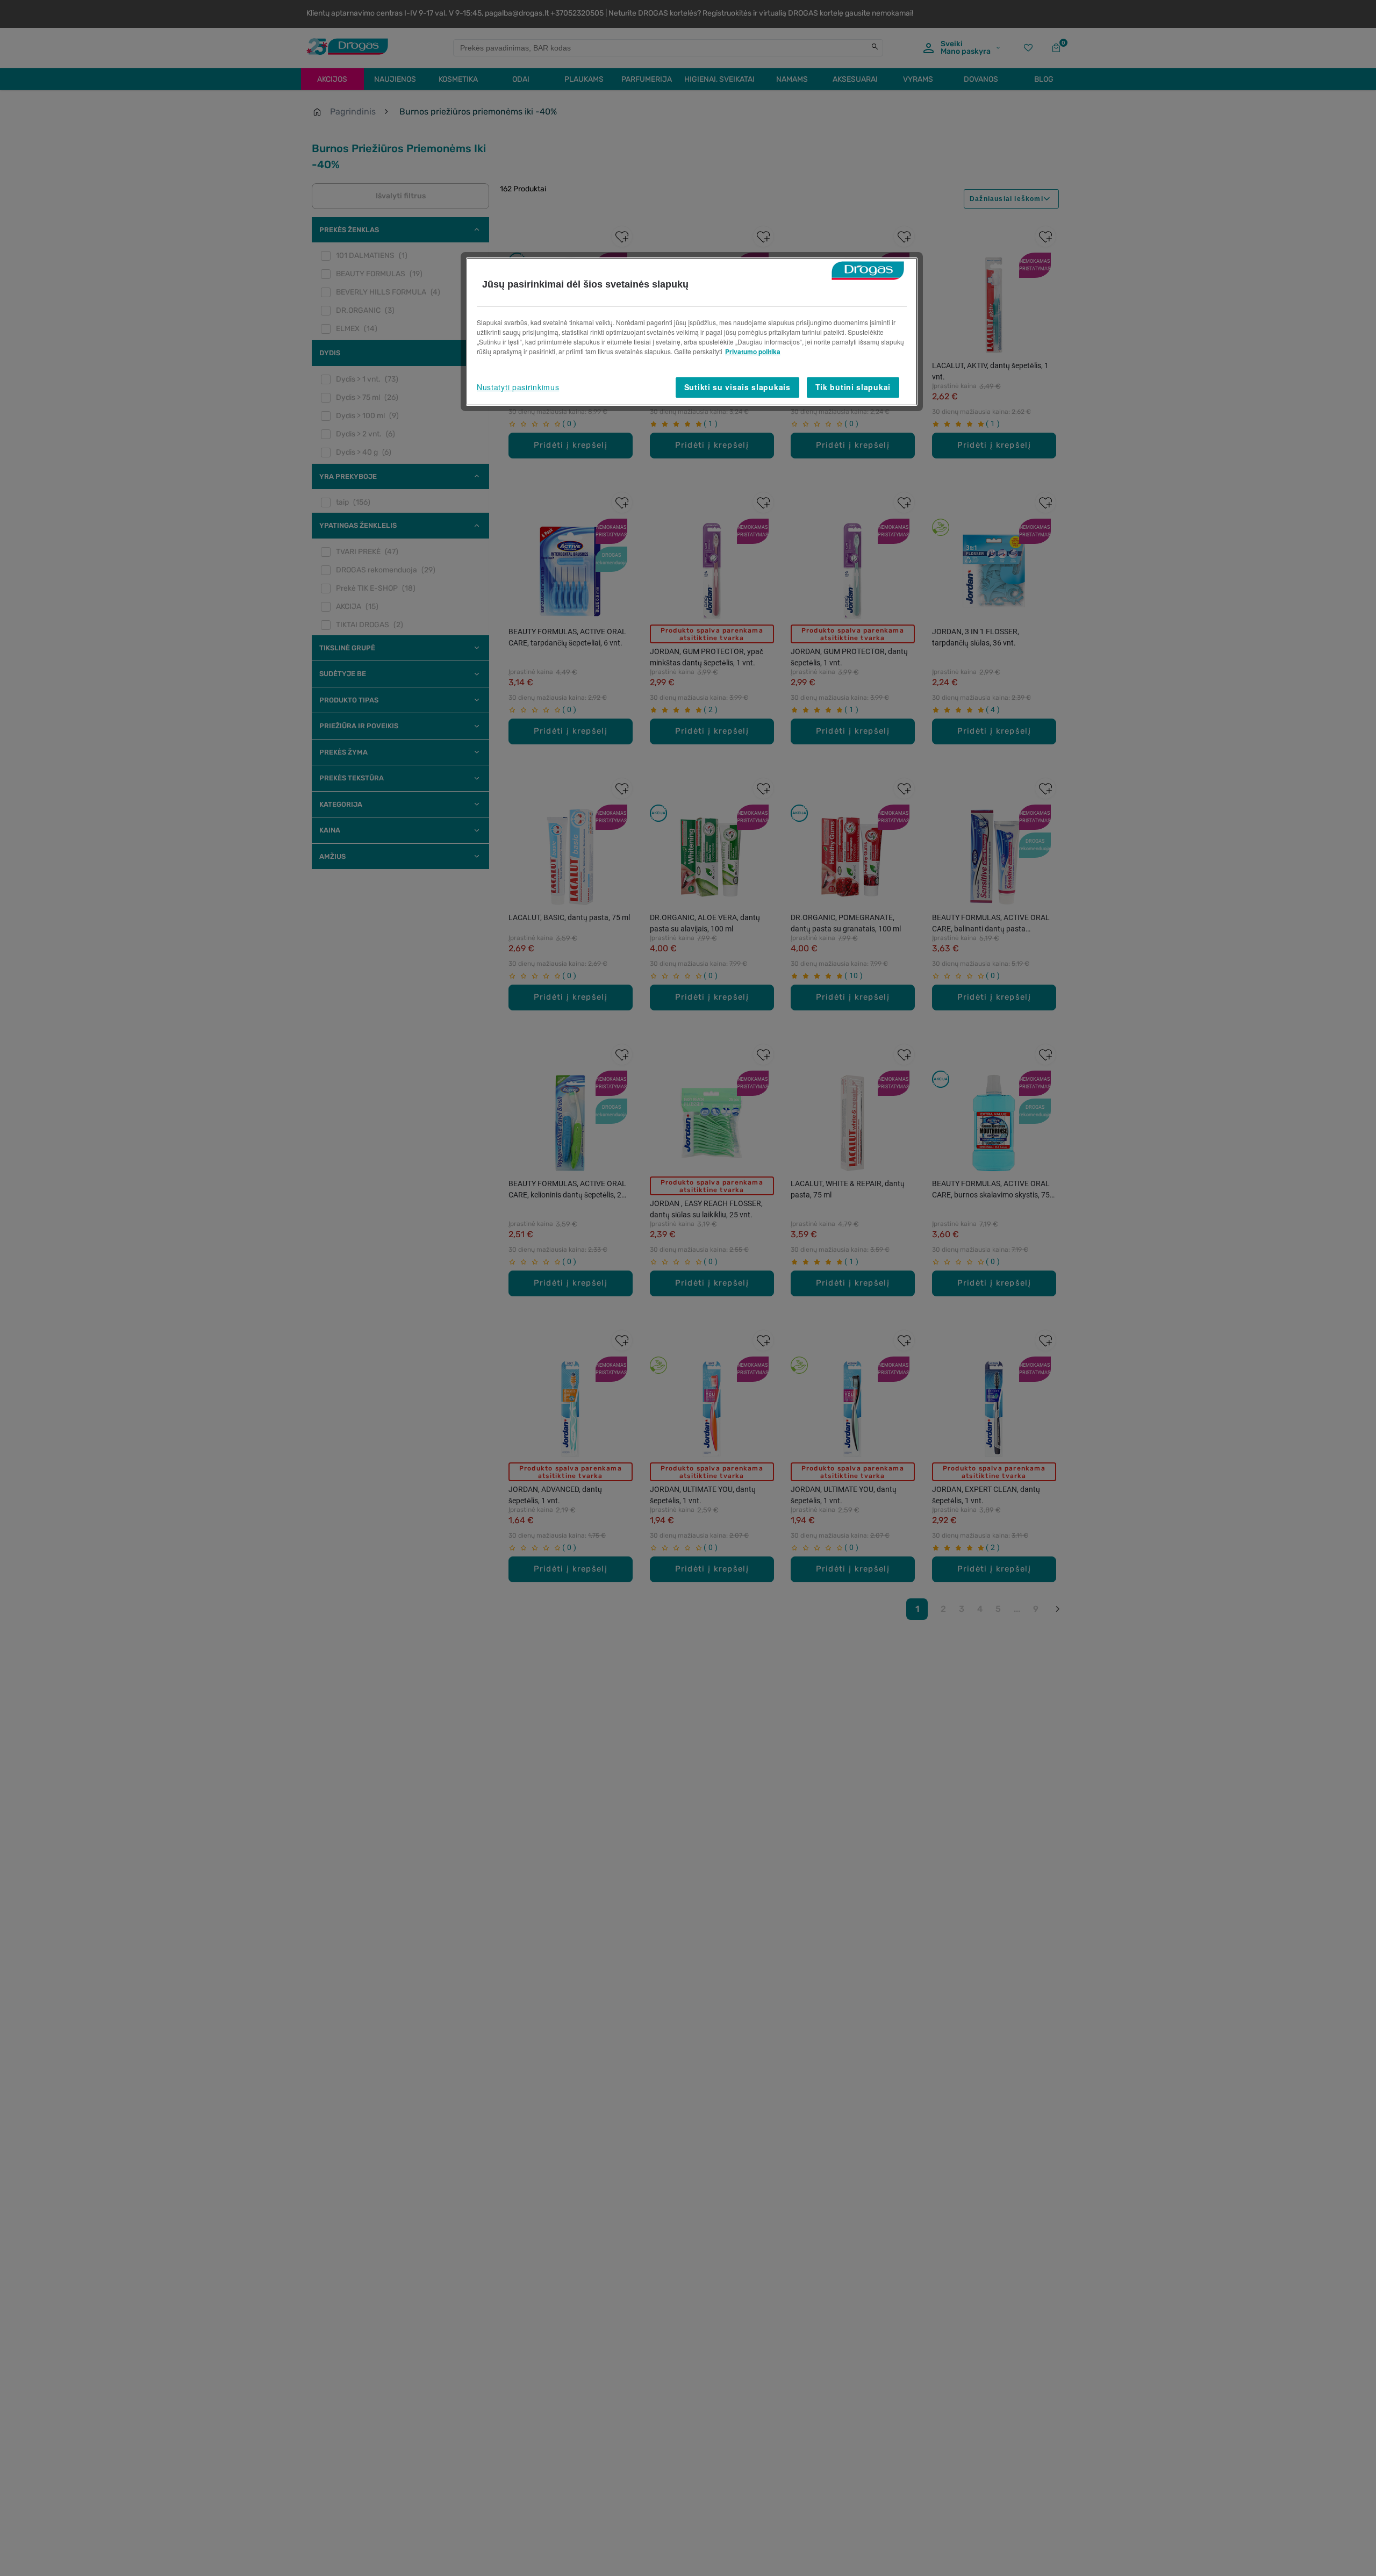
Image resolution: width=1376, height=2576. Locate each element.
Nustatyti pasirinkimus (518, 387)
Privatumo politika (753, 351)
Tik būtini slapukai (853, 387)
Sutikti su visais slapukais (737, 387)
